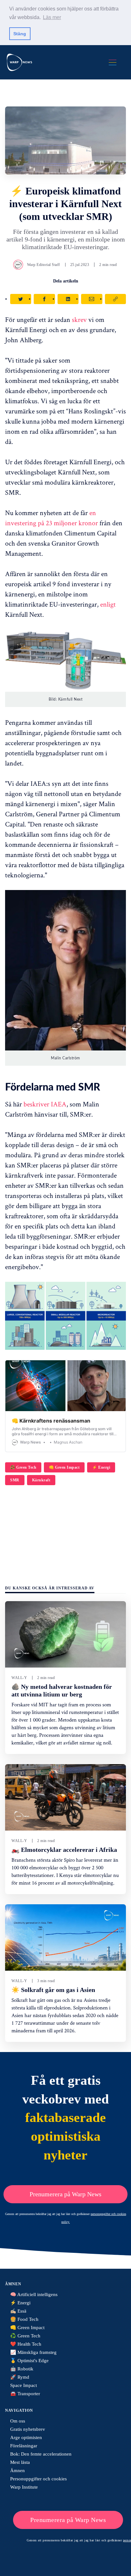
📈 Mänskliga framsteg (33, 2352)
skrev (79, 319)
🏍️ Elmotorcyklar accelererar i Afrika (64, 1850)
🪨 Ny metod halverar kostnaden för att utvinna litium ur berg (62, 1690)
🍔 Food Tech (24, 2319)
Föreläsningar (24, 2446)
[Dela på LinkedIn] (68, 299)
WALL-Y (19, 1678)
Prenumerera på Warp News (65, 2194)
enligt (108, 604)
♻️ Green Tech (23, 1467)
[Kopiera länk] (115, 299)
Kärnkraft (41, 1480)
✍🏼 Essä (18, 2311)
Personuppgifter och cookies (38, 2479)
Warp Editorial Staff (44, 265)
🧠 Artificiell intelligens (34, 2294)
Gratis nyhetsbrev (28, 2429)
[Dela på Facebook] (44, 299)
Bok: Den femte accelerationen (41, 2454)
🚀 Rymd (20, 2377)
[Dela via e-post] (92, 299)
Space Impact (24, 2385)
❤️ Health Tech (26, 2344)
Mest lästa (20, 2462)
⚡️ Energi (101, 1467)
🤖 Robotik (22, 2369)
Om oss (18, 2421)
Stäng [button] (20, 34)
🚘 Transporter (25, 2394)
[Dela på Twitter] (21, 299)
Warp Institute (24, 2487)
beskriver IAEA (45, 1104)
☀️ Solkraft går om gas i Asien (53, 1990)
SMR (15, 1480)
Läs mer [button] (52, 17)
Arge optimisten (26, 2437)
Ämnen (17, 2471)
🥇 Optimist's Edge (29, 2361)
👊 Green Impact (64, 1467)
